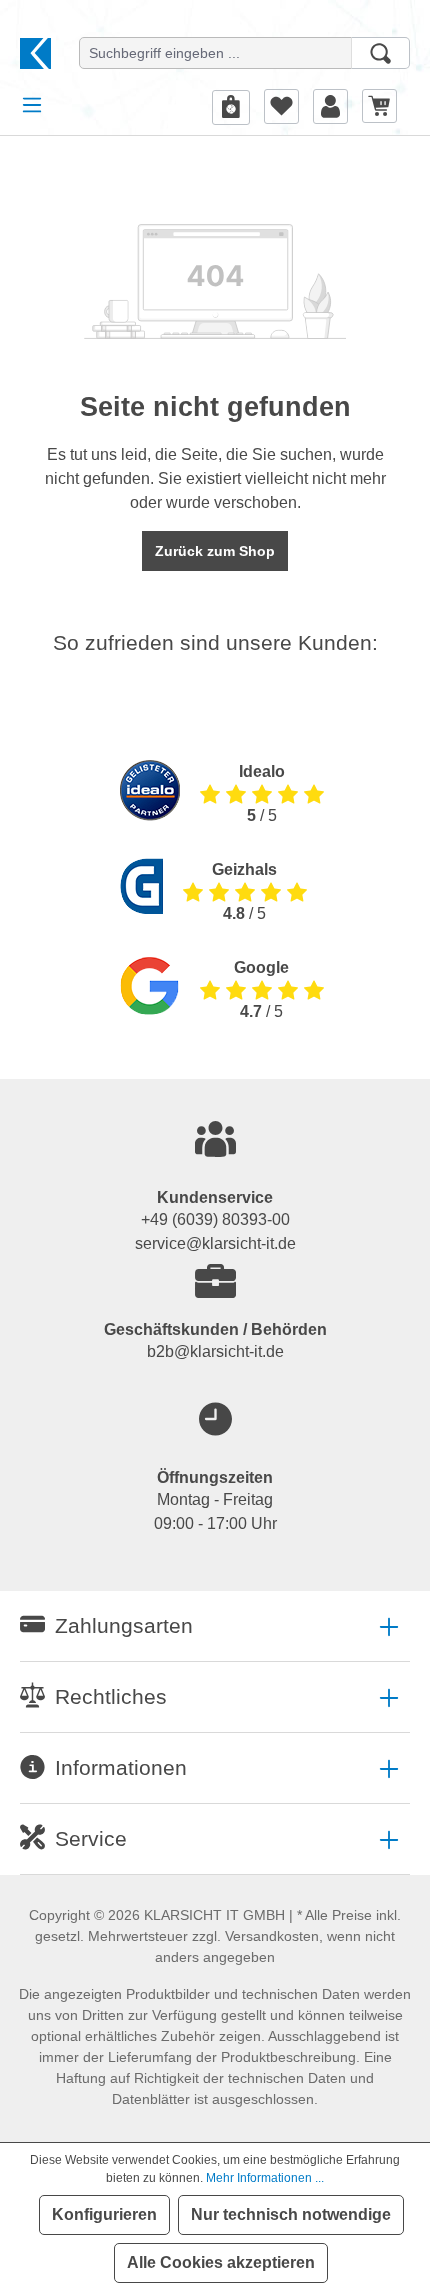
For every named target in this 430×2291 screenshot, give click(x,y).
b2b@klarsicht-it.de (215, 1351)
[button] (215, 1626)
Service (91, 1838)
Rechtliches (111, 1696)
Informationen (121, 1767)
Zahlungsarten (124, 1625)
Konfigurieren (104, 2214)
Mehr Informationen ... (265, 2178)
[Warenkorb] (379, 105)
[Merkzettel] (281, 106)
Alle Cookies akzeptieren (221, 2262)
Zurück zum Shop (215, 551)
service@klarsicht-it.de (215, 1243)
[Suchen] (380, 53)
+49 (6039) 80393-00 (215, 1219)
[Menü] (32, 105)
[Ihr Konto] (330, 106)
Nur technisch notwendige (291, 2214)
